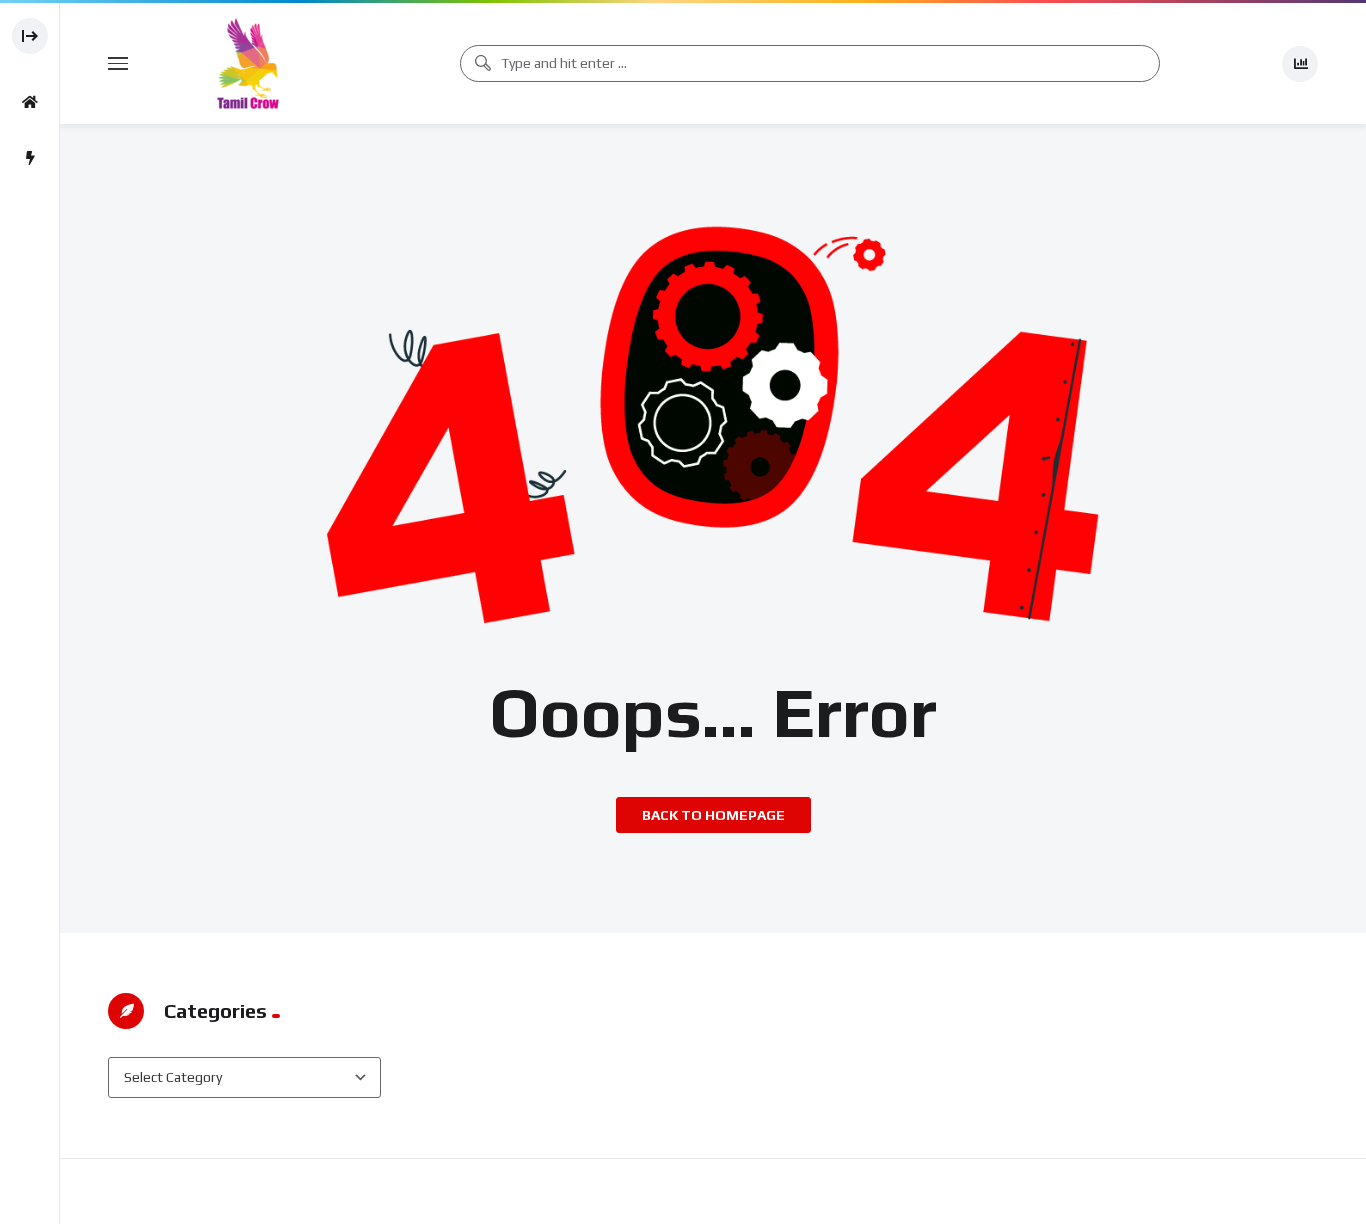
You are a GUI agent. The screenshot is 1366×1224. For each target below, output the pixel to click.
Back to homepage (713, 815)
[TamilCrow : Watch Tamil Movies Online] (248, 63)
